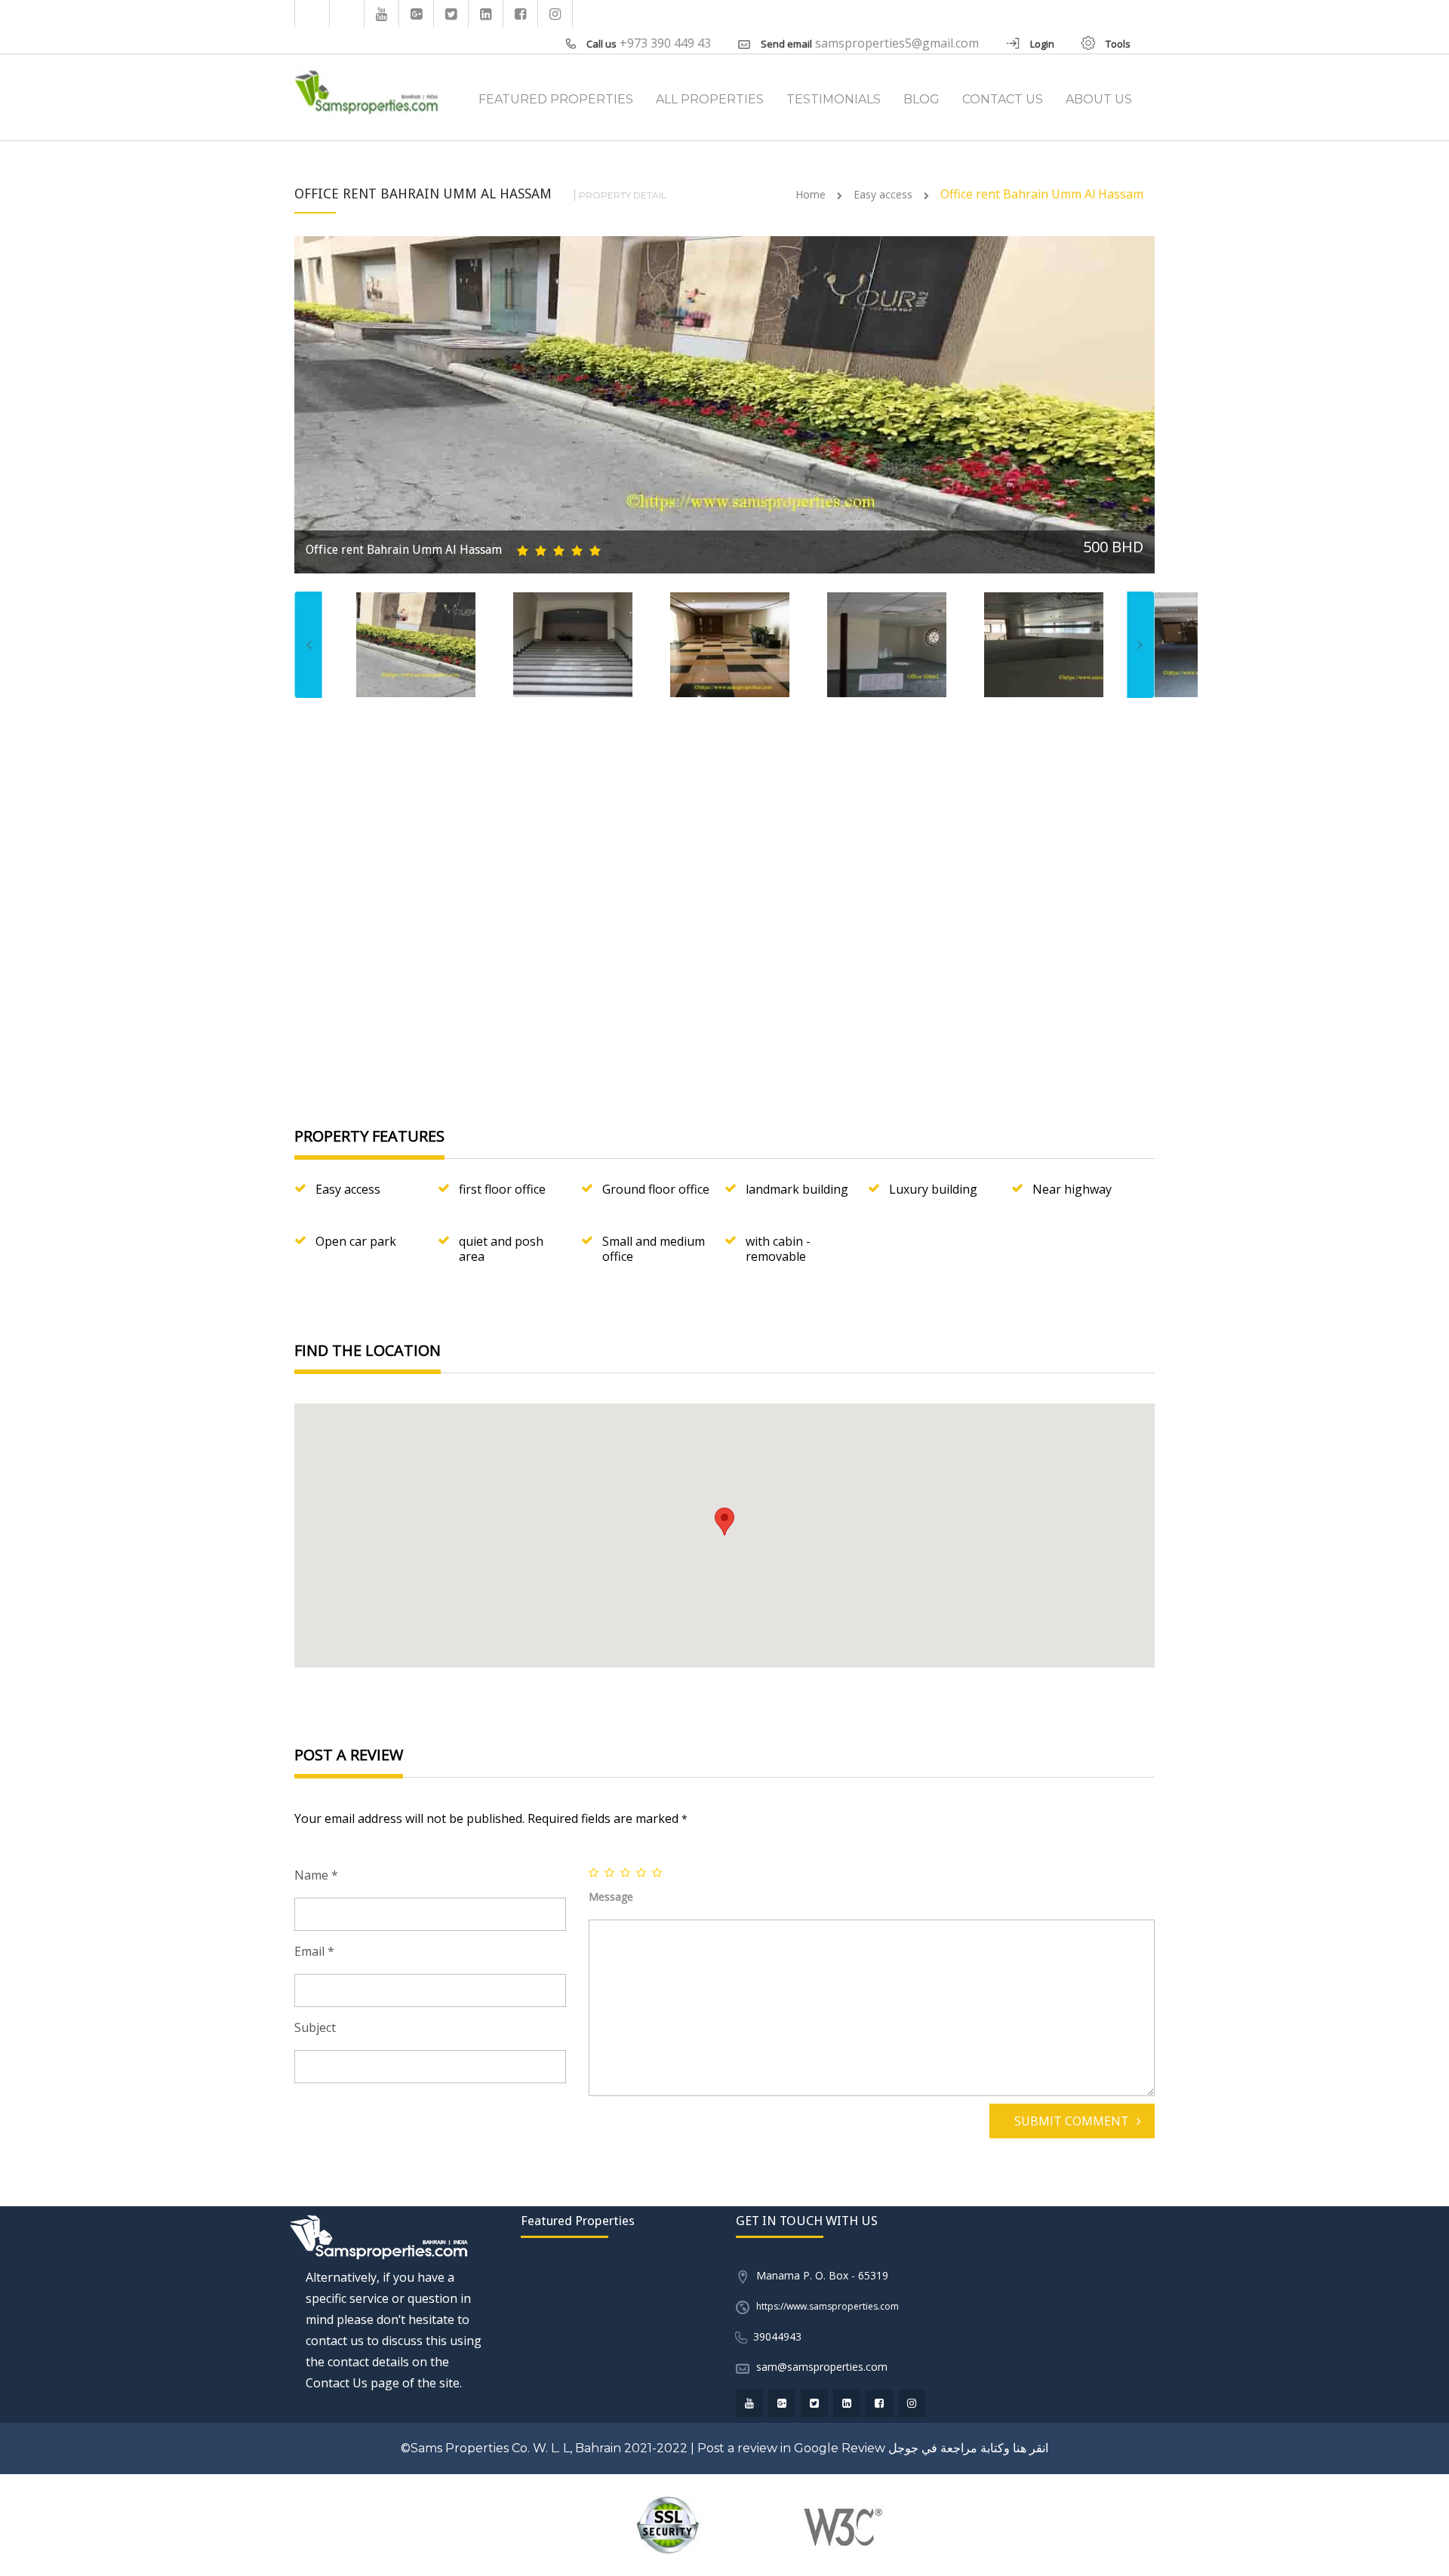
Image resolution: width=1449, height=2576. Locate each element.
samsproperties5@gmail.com (897, 43)
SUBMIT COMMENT (1072, 2121)
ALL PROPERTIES (710, 99)
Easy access (883, 194)
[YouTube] (382, 14)
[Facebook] (521, 14)
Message (611, 1897)
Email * (314, 1951)
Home (811, 194)
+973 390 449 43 (665, 43)
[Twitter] (451, 14)
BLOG (921, 99)
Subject (315, 2027)
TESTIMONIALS (834, 99)
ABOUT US (1099, 99)
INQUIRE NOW (1071, 1039)
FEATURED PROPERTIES (556, 99)
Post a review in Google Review (791, 2448)
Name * (316, 1875)
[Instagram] (555, 14)
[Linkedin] (486, 14)
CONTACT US (1003, 99)
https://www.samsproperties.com (828, 2306)
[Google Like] (417, 14)
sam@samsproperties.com (822, 2367)
